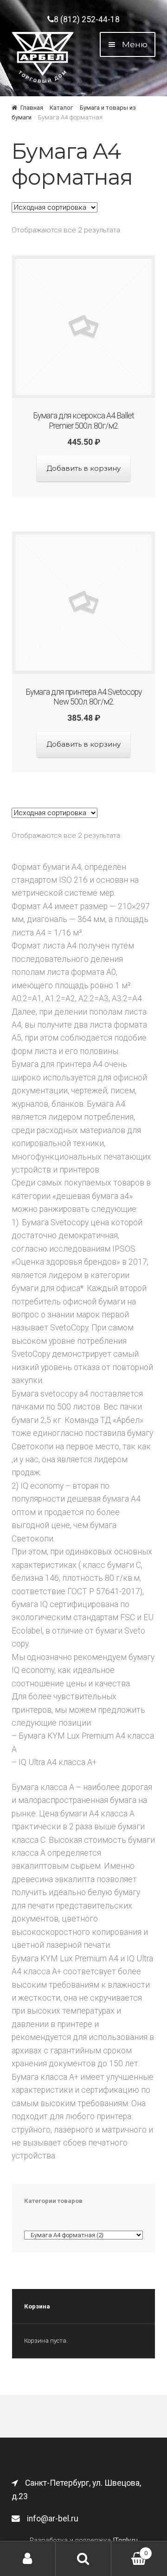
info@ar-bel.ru (53, 2519)
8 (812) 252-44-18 (87, 19)
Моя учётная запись (28, 2559)
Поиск (83, 2559)
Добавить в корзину (83, 468)
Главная (32, 108)
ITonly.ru (125, 2540)
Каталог (61, 108)
